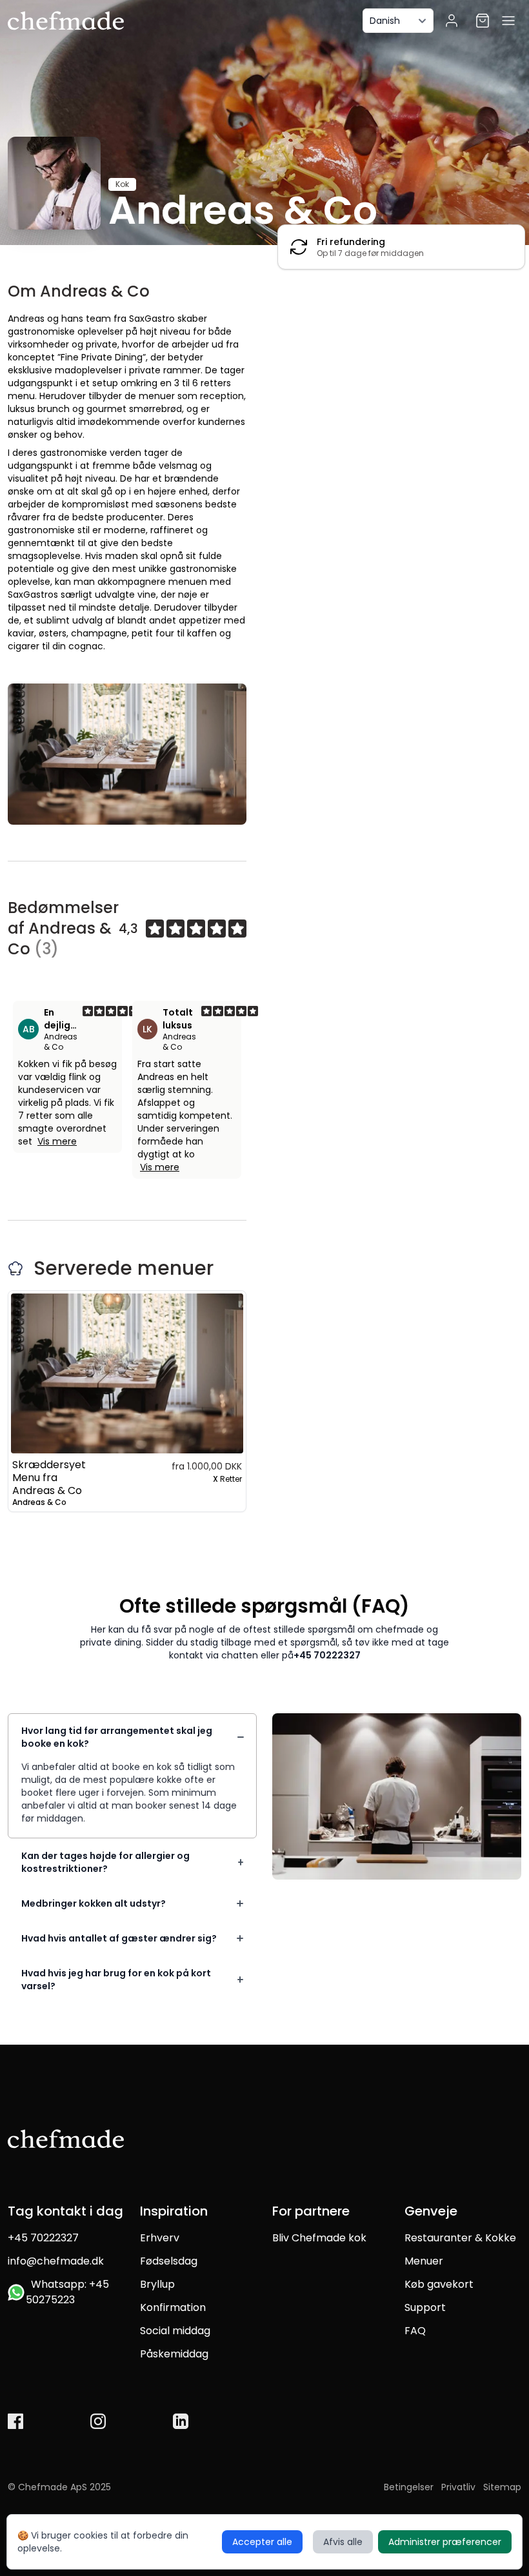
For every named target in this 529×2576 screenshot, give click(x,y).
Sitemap (502, 2487)
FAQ (415, 2331)
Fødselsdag (169, 2261)
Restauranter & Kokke (460, 2238)
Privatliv (458, 2487)
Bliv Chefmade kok (319, 2238)
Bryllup (157, 2284)
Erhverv (160, 2238)
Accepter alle (262, 2542)
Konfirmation (173, 2307)
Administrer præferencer (445, 2542)
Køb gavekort (439, 2284)
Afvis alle (343, 2542)
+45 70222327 (327, 1655)
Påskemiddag (174, 2354)
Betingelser (409, 2487)
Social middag (175, 2331)
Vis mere (57, 1141)
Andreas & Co (61, 1042)
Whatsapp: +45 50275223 (67, 2292)
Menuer (424, 2261)
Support (425, 2307)
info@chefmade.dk (56, 2261)
